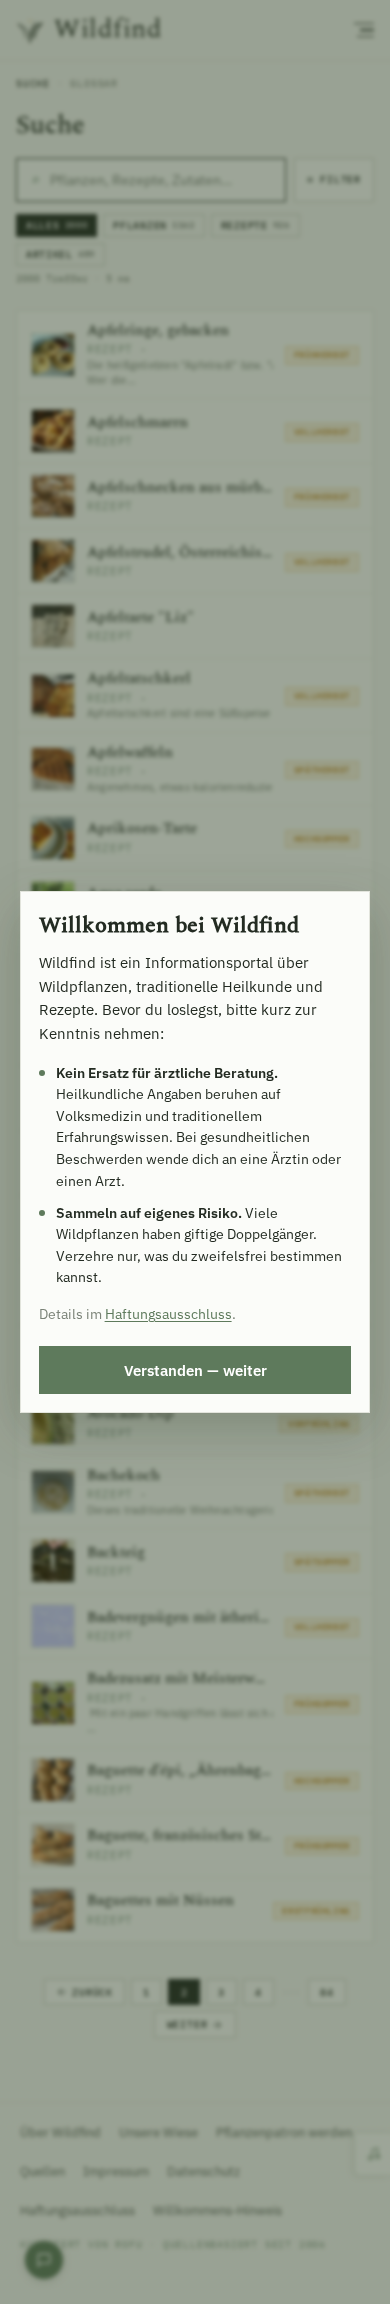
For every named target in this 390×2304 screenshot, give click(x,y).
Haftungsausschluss (168, 1314)
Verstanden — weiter (195, 1370)
